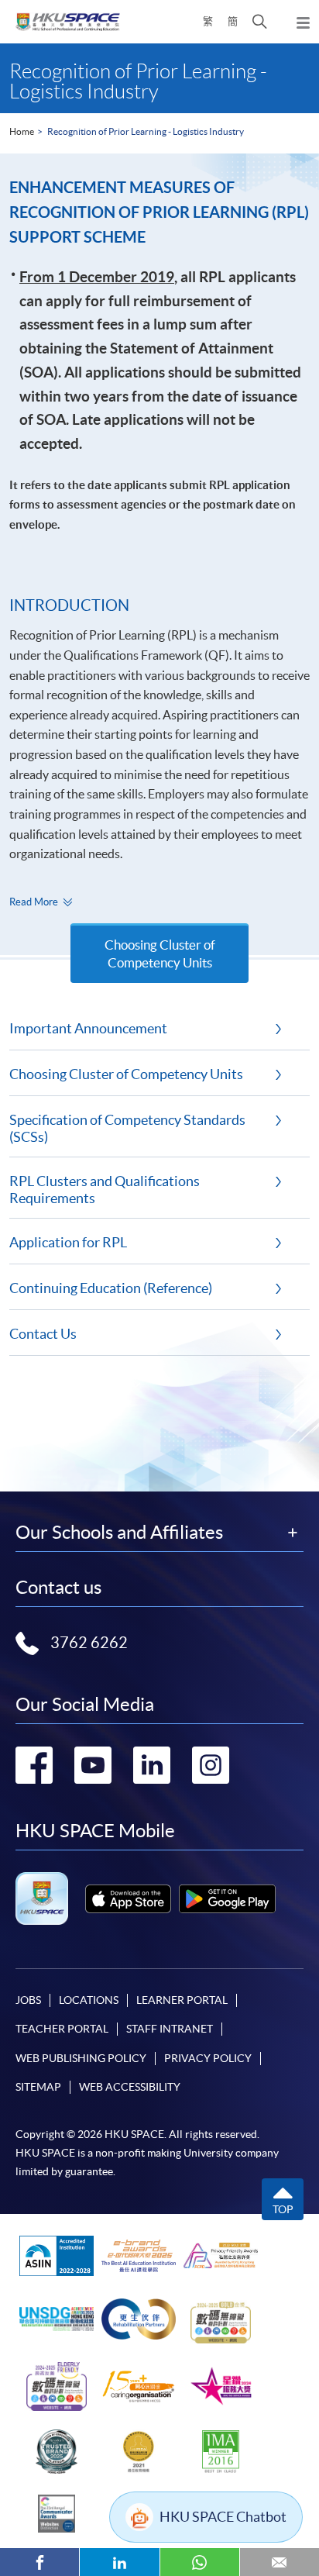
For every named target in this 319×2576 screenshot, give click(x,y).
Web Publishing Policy (81, 2058)
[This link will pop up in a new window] (128, 1899)
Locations (89, 2000)
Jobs (28, 2000)
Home (22, 131)
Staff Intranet (170, 2029)
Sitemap (38, 2087)
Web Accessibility (130, 2087)
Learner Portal (182, 2000)
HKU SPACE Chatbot (223, 2517)
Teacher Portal (62, 2029)
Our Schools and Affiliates (119, 1533)
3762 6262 (89, 1643)
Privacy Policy (208, 2058)
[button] (260, 22)
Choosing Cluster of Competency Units (160, 953)
